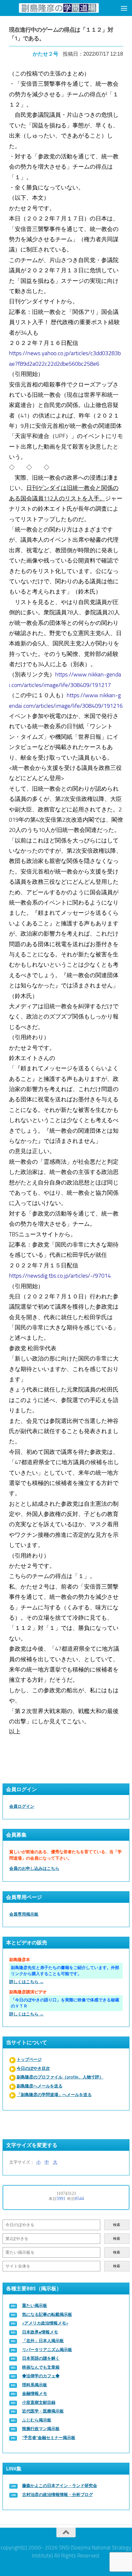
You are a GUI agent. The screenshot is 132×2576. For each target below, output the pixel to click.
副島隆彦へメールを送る (40, 2086)
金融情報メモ (35, 2393)
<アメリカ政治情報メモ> (45, 2323)
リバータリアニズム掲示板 (47, 2350)
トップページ (29, 2059)
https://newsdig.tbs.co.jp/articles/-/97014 (60, 1276)
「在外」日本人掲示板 (43, 2341)
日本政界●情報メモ (40, 2332)
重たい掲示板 (35, 2305)
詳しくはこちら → (26, 1982)
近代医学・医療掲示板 (43, 2411)
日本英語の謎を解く (41, 2358)
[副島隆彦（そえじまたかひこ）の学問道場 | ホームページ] (59, 8)
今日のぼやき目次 (33, 2068)
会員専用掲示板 (24, 1914)
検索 (117, 2225)
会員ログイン (22, 1806)
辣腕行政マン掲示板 (41, 2429)
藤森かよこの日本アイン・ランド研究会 (60, 2486)
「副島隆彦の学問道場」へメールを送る (54, 2095)
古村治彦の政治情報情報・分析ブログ (58, 2495)
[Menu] (124, 8)
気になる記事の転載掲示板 (47, 2314)
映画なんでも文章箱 (41, 2367)
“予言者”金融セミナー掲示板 (49, 2438)
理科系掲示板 (35, 2385)
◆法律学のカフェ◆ (41, 2376)
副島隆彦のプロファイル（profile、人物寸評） (60, 2077)
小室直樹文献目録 (39, 2402)
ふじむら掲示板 (37, 2420)
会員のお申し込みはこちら (34, 1868)
